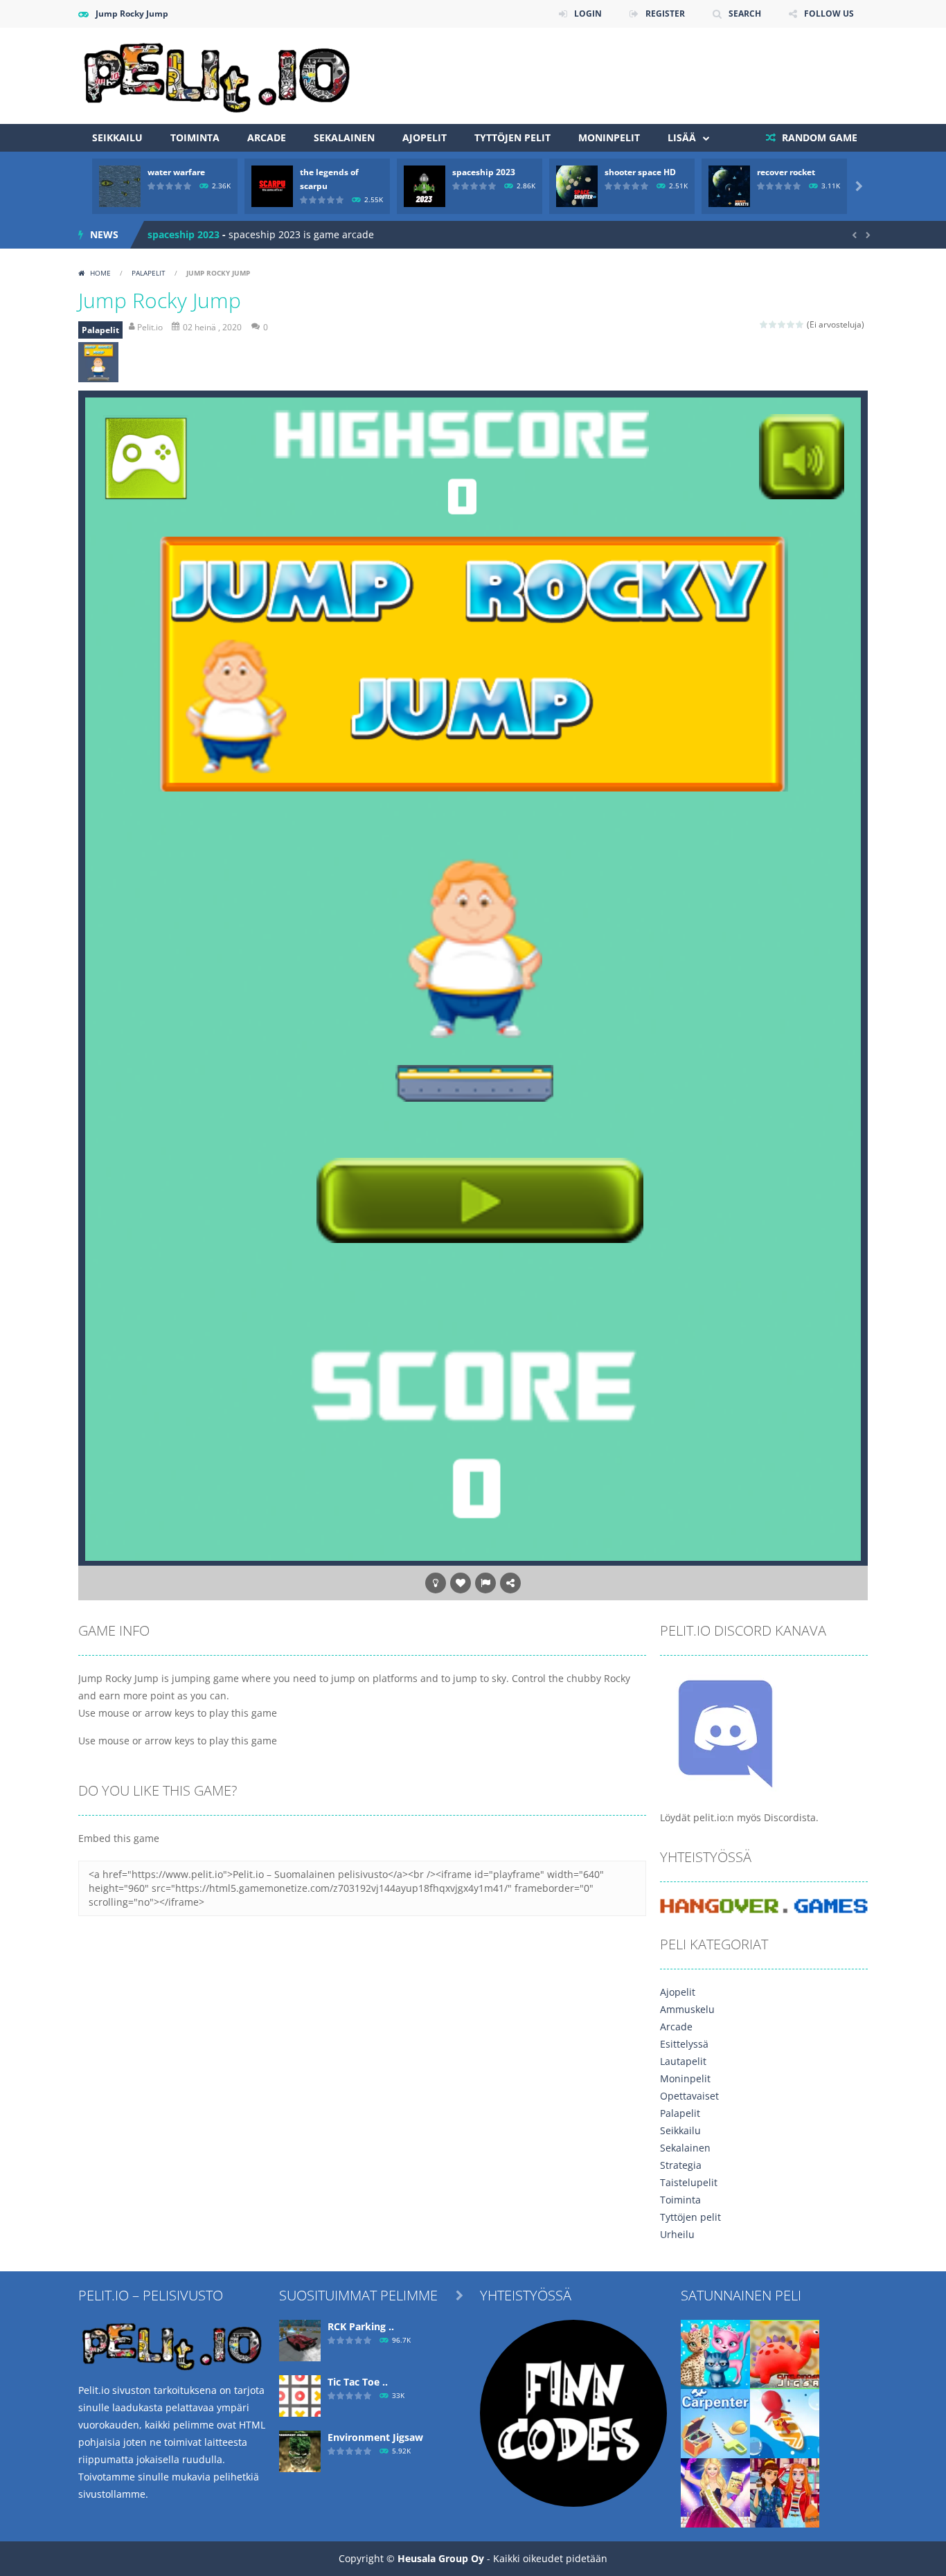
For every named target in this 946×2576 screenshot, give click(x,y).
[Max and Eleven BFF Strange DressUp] (785, 2492)
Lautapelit (683, 2061)
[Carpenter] (715, 2423)
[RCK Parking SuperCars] (300, 2340)
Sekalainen (344, 137)
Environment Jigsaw (375, 2437)
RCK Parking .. (361, 2326)
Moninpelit (609, 137)
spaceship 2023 (484, 172)
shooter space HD (640, 172)
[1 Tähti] (764, 324)
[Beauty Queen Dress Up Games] (715, 2492)
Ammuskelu (687, 2009)
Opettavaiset (689, 2096)
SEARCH (745, 14)
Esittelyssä (684, 2044)
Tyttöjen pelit (512, 137)
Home (100, 273)
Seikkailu (117, 137)
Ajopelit (425, 137)
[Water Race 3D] (785, 2423)
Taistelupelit (689, 2182)
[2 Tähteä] (773, 324)
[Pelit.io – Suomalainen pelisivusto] (217, 74)
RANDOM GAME (818, 137)
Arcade (267, 137)
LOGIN (588, 14)
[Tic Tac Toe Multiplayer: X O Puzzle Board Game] (300, 2395)
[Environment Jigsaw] (300, 2450)
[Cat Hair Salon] (715, 2353)
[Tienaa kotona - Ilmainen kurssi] (573, 2412)
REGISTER (665, 14)
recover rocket (786, 172)
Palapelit (149, 273)
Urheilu (677, 2234)
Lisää (682, 137)
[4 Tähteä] (791, 324)
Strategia (681, 2165)
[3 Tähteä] (782, 324)
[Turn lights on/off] (436, 1583)
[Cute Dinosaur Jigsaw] (785, 2353)
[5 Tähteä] (800, 324)
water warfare (176, 172)
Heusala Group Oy (441, 2558)
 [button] (485, 1583)
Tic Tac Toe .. (358, 2382)
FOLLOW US (829, 14)
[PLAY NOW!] (120, 185)
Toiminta (195, 137)
